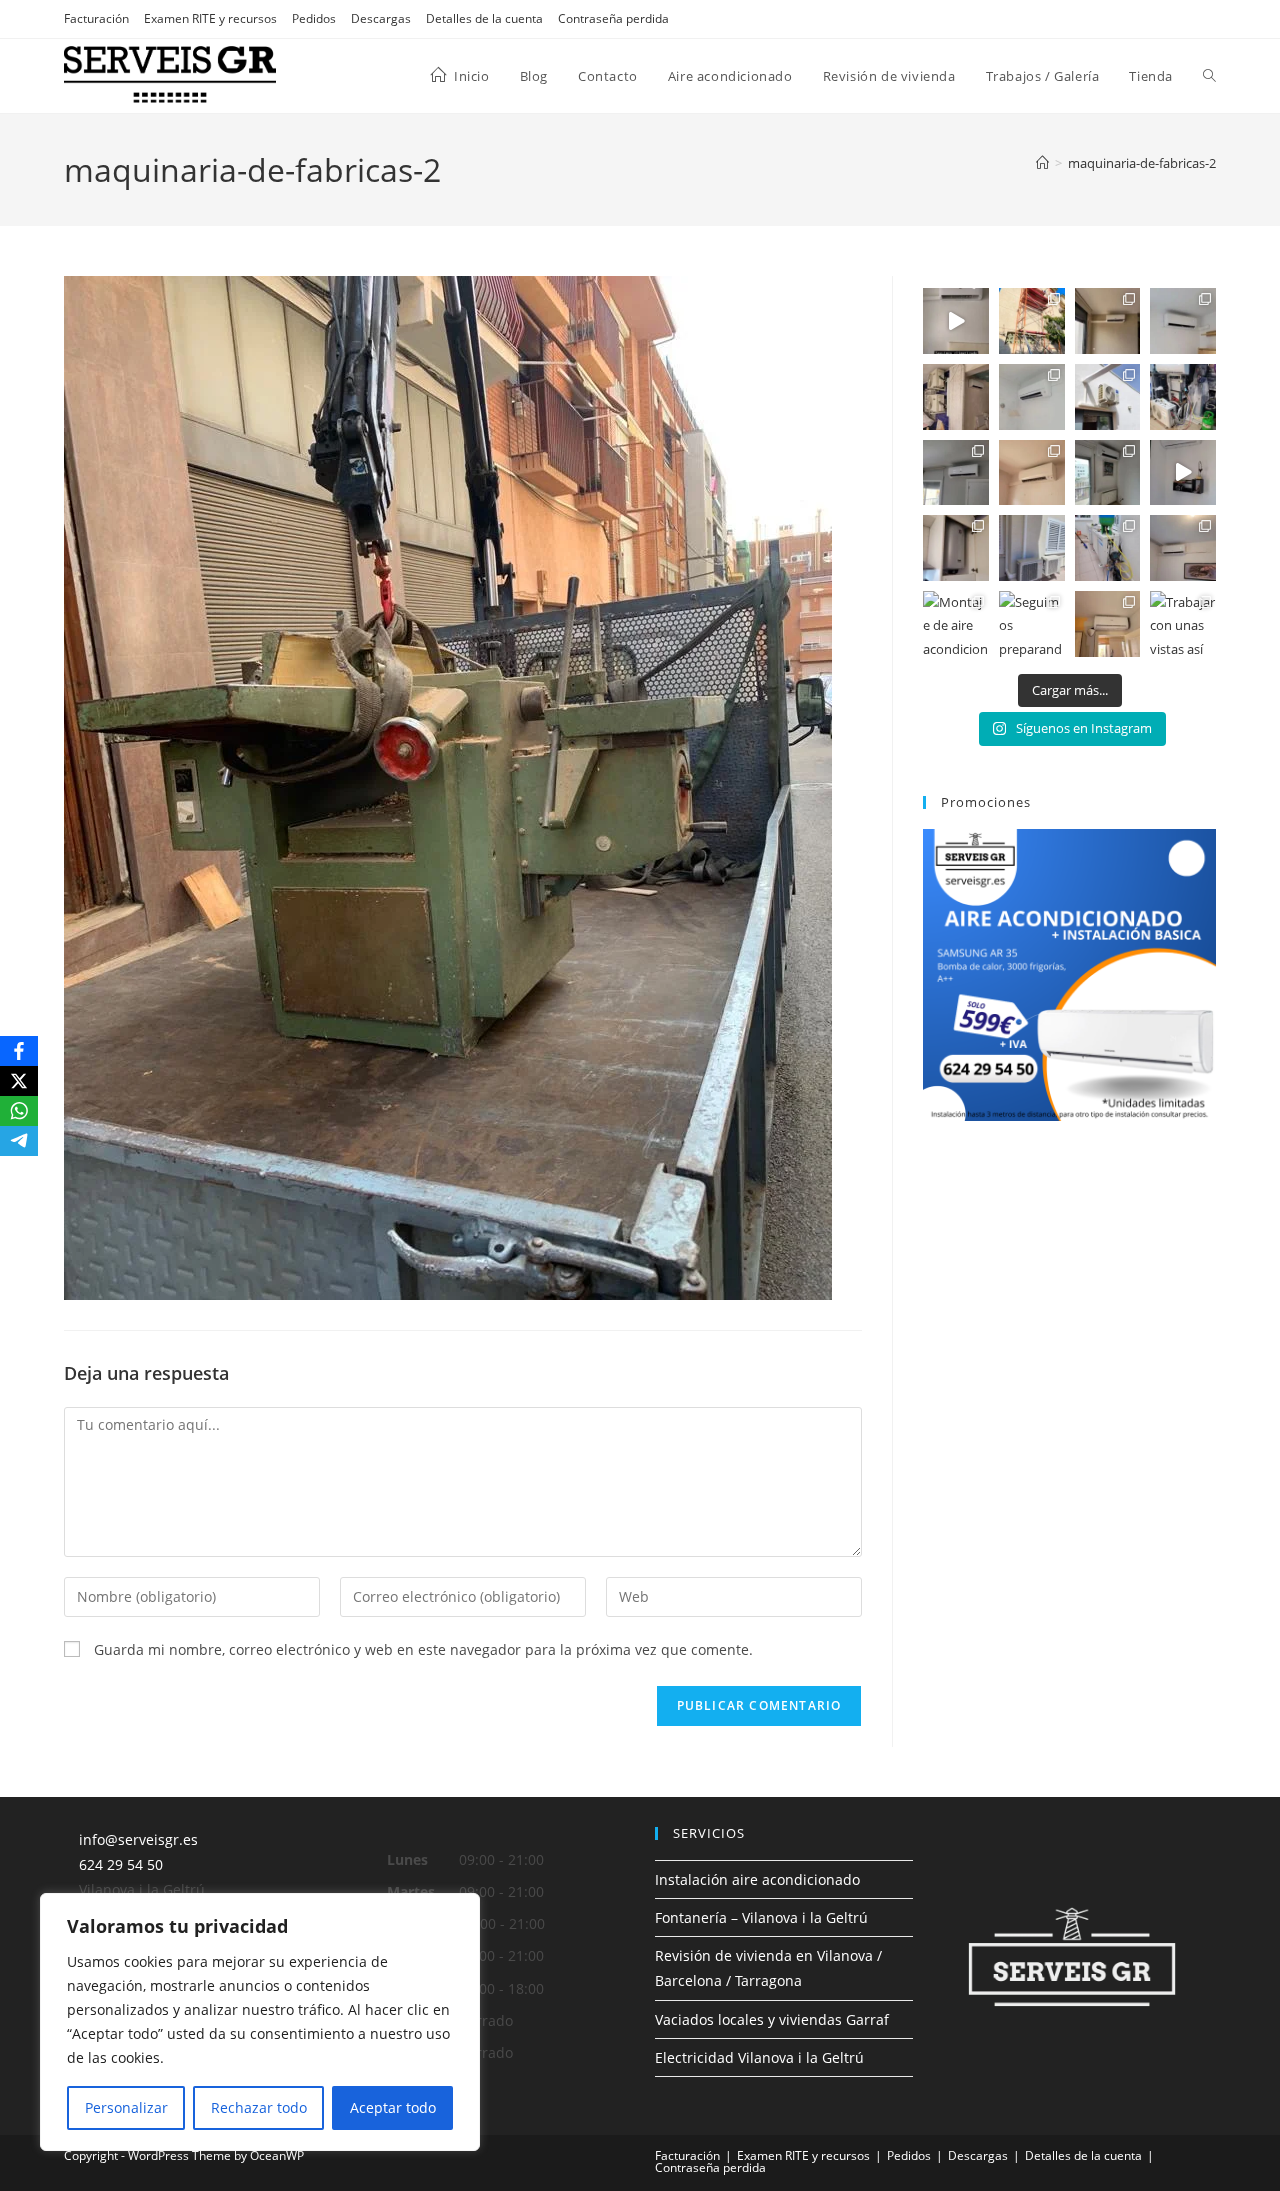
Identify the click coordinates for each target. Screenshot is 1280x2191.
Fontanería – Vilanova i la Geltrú (761, 1917)
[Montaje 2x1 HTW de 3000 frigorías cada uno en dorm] (1108, 397)
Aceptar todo (393, 2107)
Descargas (381, 18)
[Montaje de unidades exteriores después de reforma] (1032, 548)
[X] (19, 1081)
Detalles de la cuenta (484, 18)
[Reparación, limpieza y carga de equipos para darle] (1183, 397)
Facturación (96, 18)
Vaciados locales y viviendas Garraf (772, 2019)
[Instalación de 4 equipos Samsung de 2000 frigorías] (1183, 473)
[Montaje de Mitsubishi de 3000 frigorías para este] (1032, 397)
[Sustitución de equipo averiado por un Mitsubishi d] (1032, 473)
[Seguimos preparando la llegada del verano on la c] (1032, 624)
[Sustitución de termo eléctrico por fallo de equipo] (956, 548)
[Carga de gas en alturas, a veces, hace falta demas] (1032, 321)
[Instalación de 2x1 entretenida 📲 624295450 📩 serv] (1108, 321)
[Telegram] (19, 1141)
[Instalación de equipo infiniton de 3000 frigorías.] (1108, 473)
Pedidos (314, 18)
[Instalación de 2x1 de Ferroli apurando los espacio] (1183, 321)
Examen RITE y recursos (210, 18)
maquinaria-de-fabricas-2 (1142, 163)
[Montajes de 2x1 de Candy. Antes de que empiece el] (1108, 624)
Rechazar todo (259, 2107)
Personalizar (126, 2107)
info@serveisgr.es (138, 1839)
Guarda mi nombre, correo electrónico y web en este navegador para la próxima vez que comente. (423, 1649)
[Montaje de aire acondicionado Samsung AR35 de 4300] (956, 624)
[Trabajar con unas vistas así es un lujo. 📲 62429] (1183, 624)
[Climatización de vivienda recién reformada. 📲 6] (956, 397)
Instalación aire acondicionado (757, 1879)
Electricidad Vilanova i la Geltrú (759, 2057)
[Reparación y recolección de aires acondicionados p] (1108, 548)
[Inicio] (1042, 163)
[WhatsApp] (19, 1111)
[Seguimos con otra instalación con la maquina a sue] (956, 473)
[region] (260, 2022)
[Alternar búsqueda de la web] (1209, 76)
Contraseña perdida (613, 18)
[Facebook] (19, 1051)
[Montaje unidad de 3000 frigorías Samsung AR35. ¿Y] (1183, 548)
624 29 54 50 (121, 1864)
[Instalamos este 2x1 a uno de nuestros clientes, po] (956, 321)
